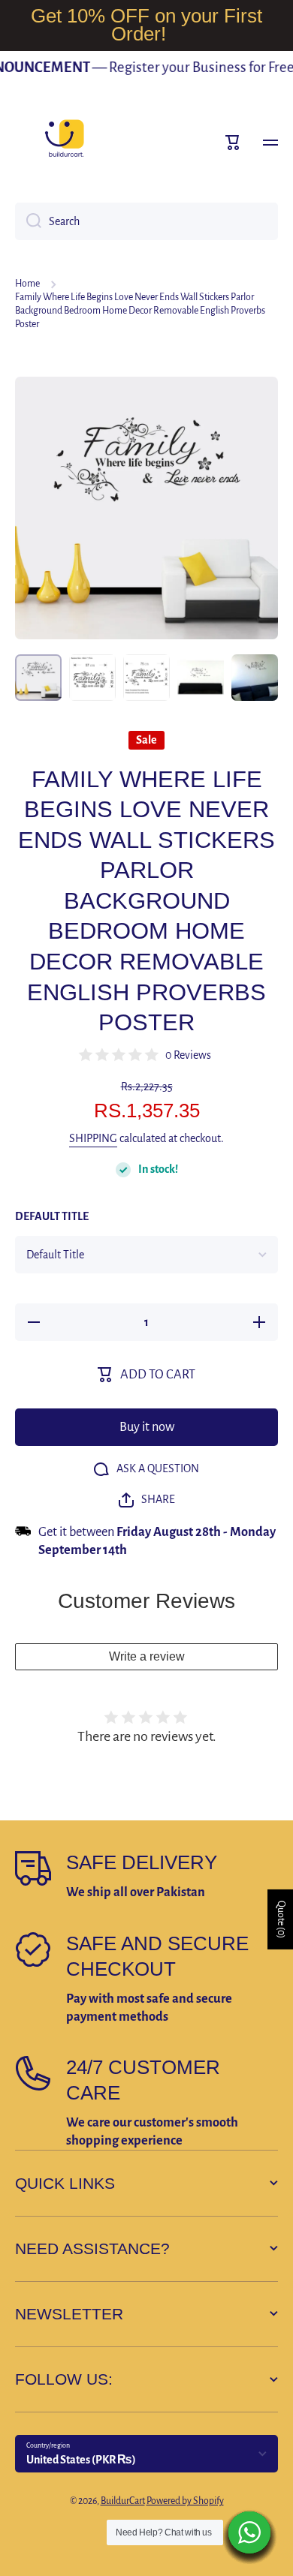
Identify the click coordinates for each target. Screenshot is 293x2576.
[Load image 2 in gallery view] (92, 678)
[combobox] (146, 221)
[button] (233, 143)
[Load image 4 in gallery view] (201, 678)
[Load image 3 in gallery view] (146, 678)
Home (27, 284)
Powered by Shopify (185, 2501)
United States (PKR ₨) (81, 2460)
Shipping (93, 1138)
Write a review (147, 1656)
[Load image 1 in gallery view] (38, 678)
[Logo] (64, 143)
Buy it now (147, 1427)
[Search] (28, 221)
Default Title (52, 1216)
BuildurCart (123, 2501)
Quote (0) (281, 1919)
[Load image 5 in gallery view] (255, 678)
